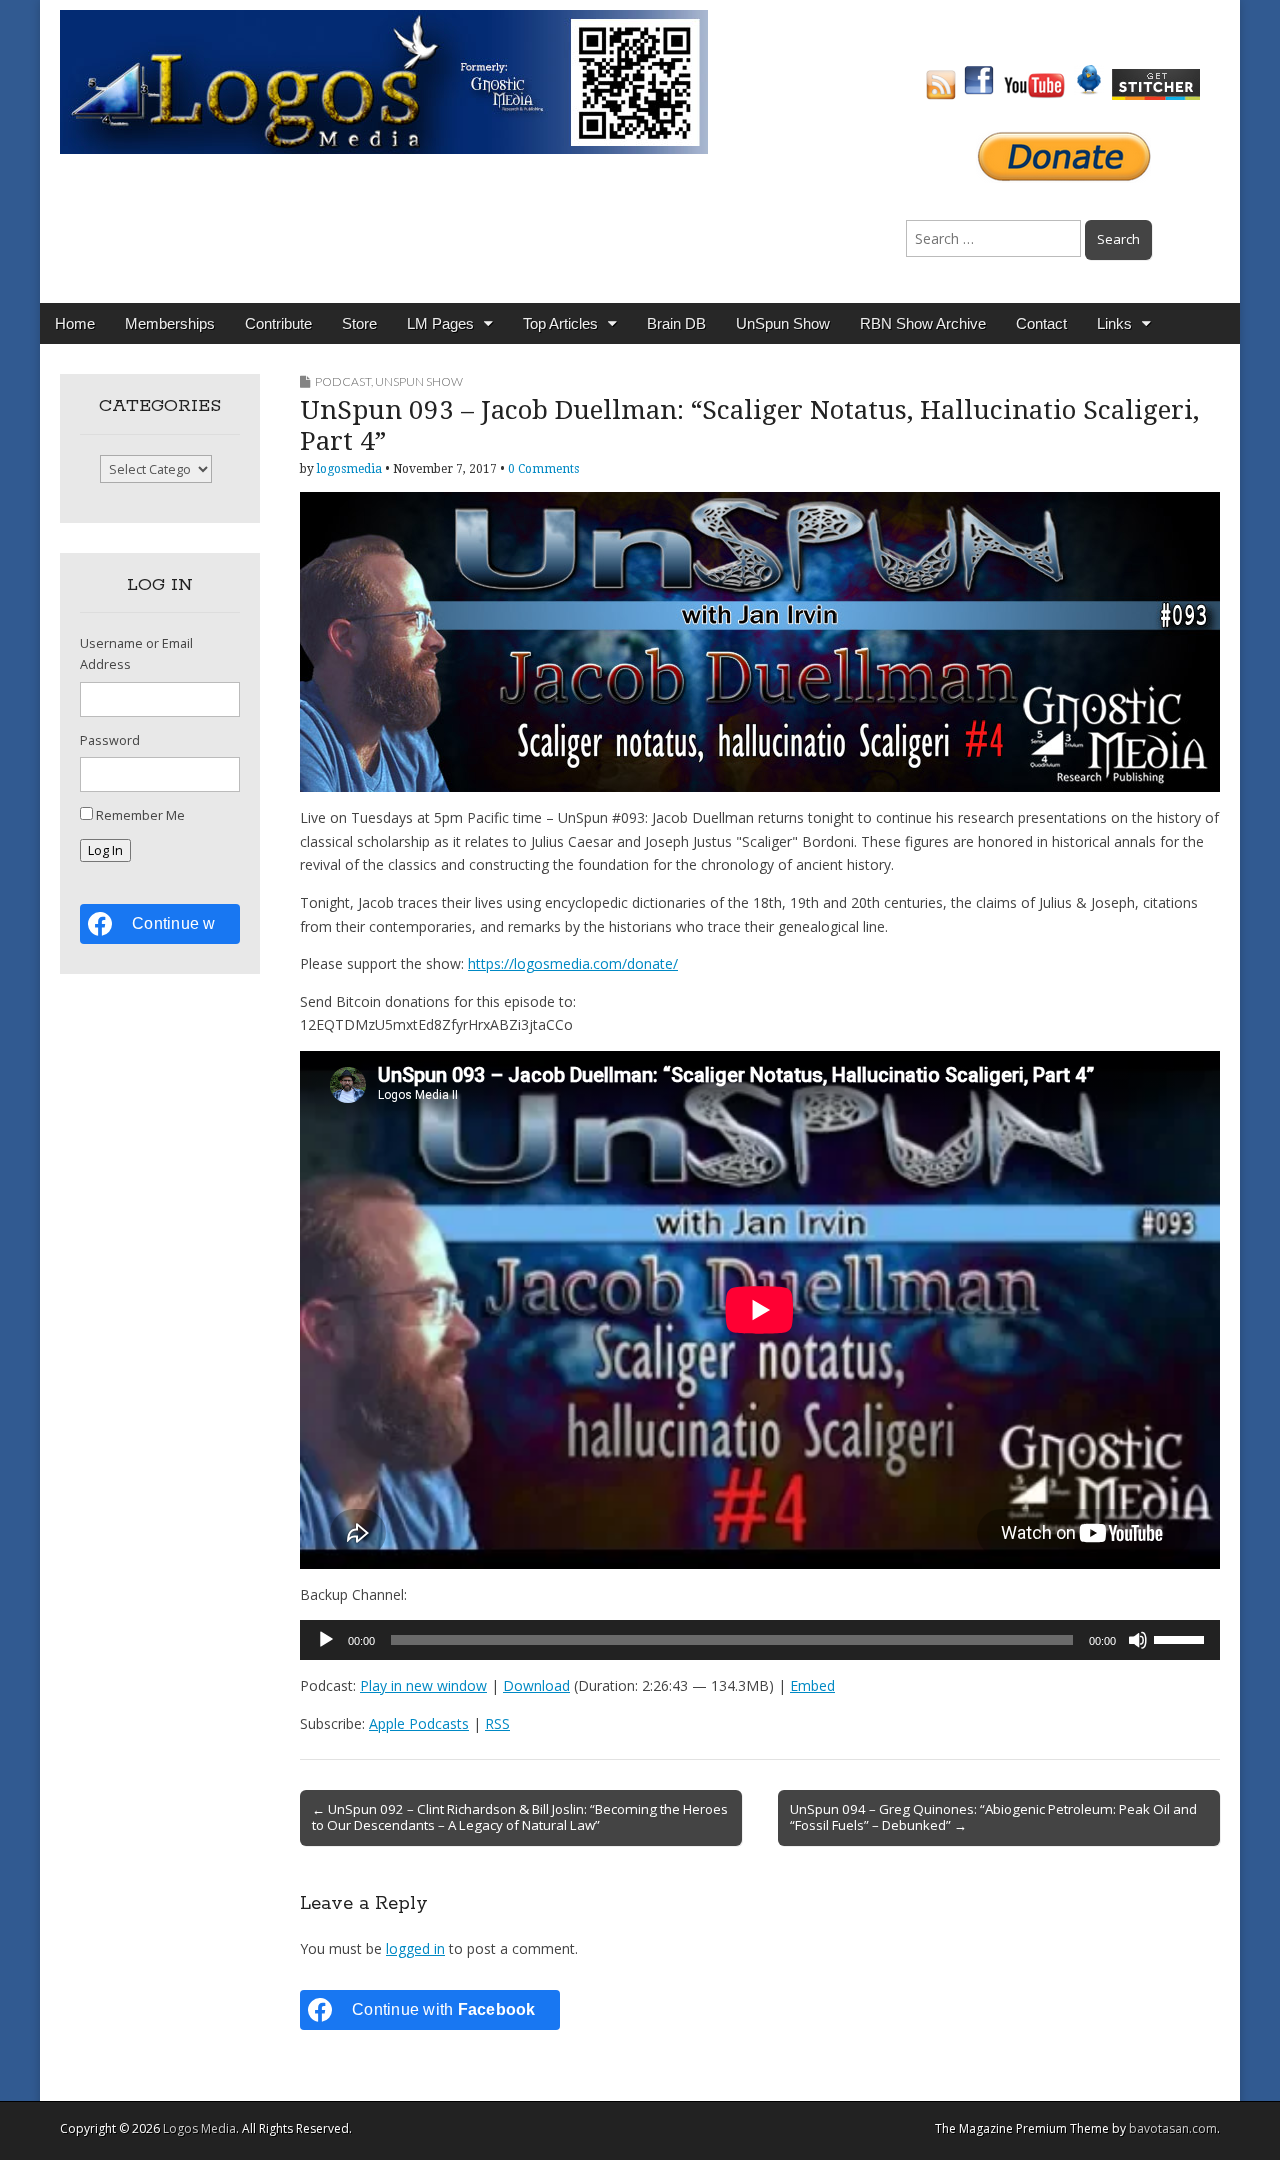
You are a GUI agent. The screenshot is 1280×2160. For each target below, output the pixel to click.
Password (110, 740)
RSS (497, 1723)
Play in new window (423, 1685)
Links (1114, 323)
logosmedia (349, 469)
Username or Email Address (136, 654)
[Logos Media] (384, 80)
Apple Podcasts (419, 1723)
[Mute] (1138, 1640)
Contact (1041, 323)
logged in (415, 1948)
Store (359, 323)
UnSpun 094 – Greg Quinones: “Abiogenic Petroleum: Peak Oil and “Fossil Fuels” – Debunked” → (993, 1817)
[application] (760, 1640)
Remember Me (140, 815)
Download (536, 1685)
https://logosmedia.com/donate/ (573, 963)
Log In (105, 850)
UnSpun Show (783, 323)
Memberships (170, 323)
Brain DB (676, 323)
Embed (812, 1685)
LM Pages (440, 323)
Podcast (343, 381)
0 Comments (543, 469)
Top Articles (560, 323)
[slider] (1182, 1638)
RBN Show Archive (923, 323)
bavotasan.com (1173, 2128)
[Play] (326, 1640)
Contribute (278, 323)
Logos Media (199, 2128)
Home (75, 323)
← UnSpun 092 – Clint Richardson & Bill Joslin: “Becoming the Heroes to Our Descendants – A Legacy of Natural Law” (520, 1817)
